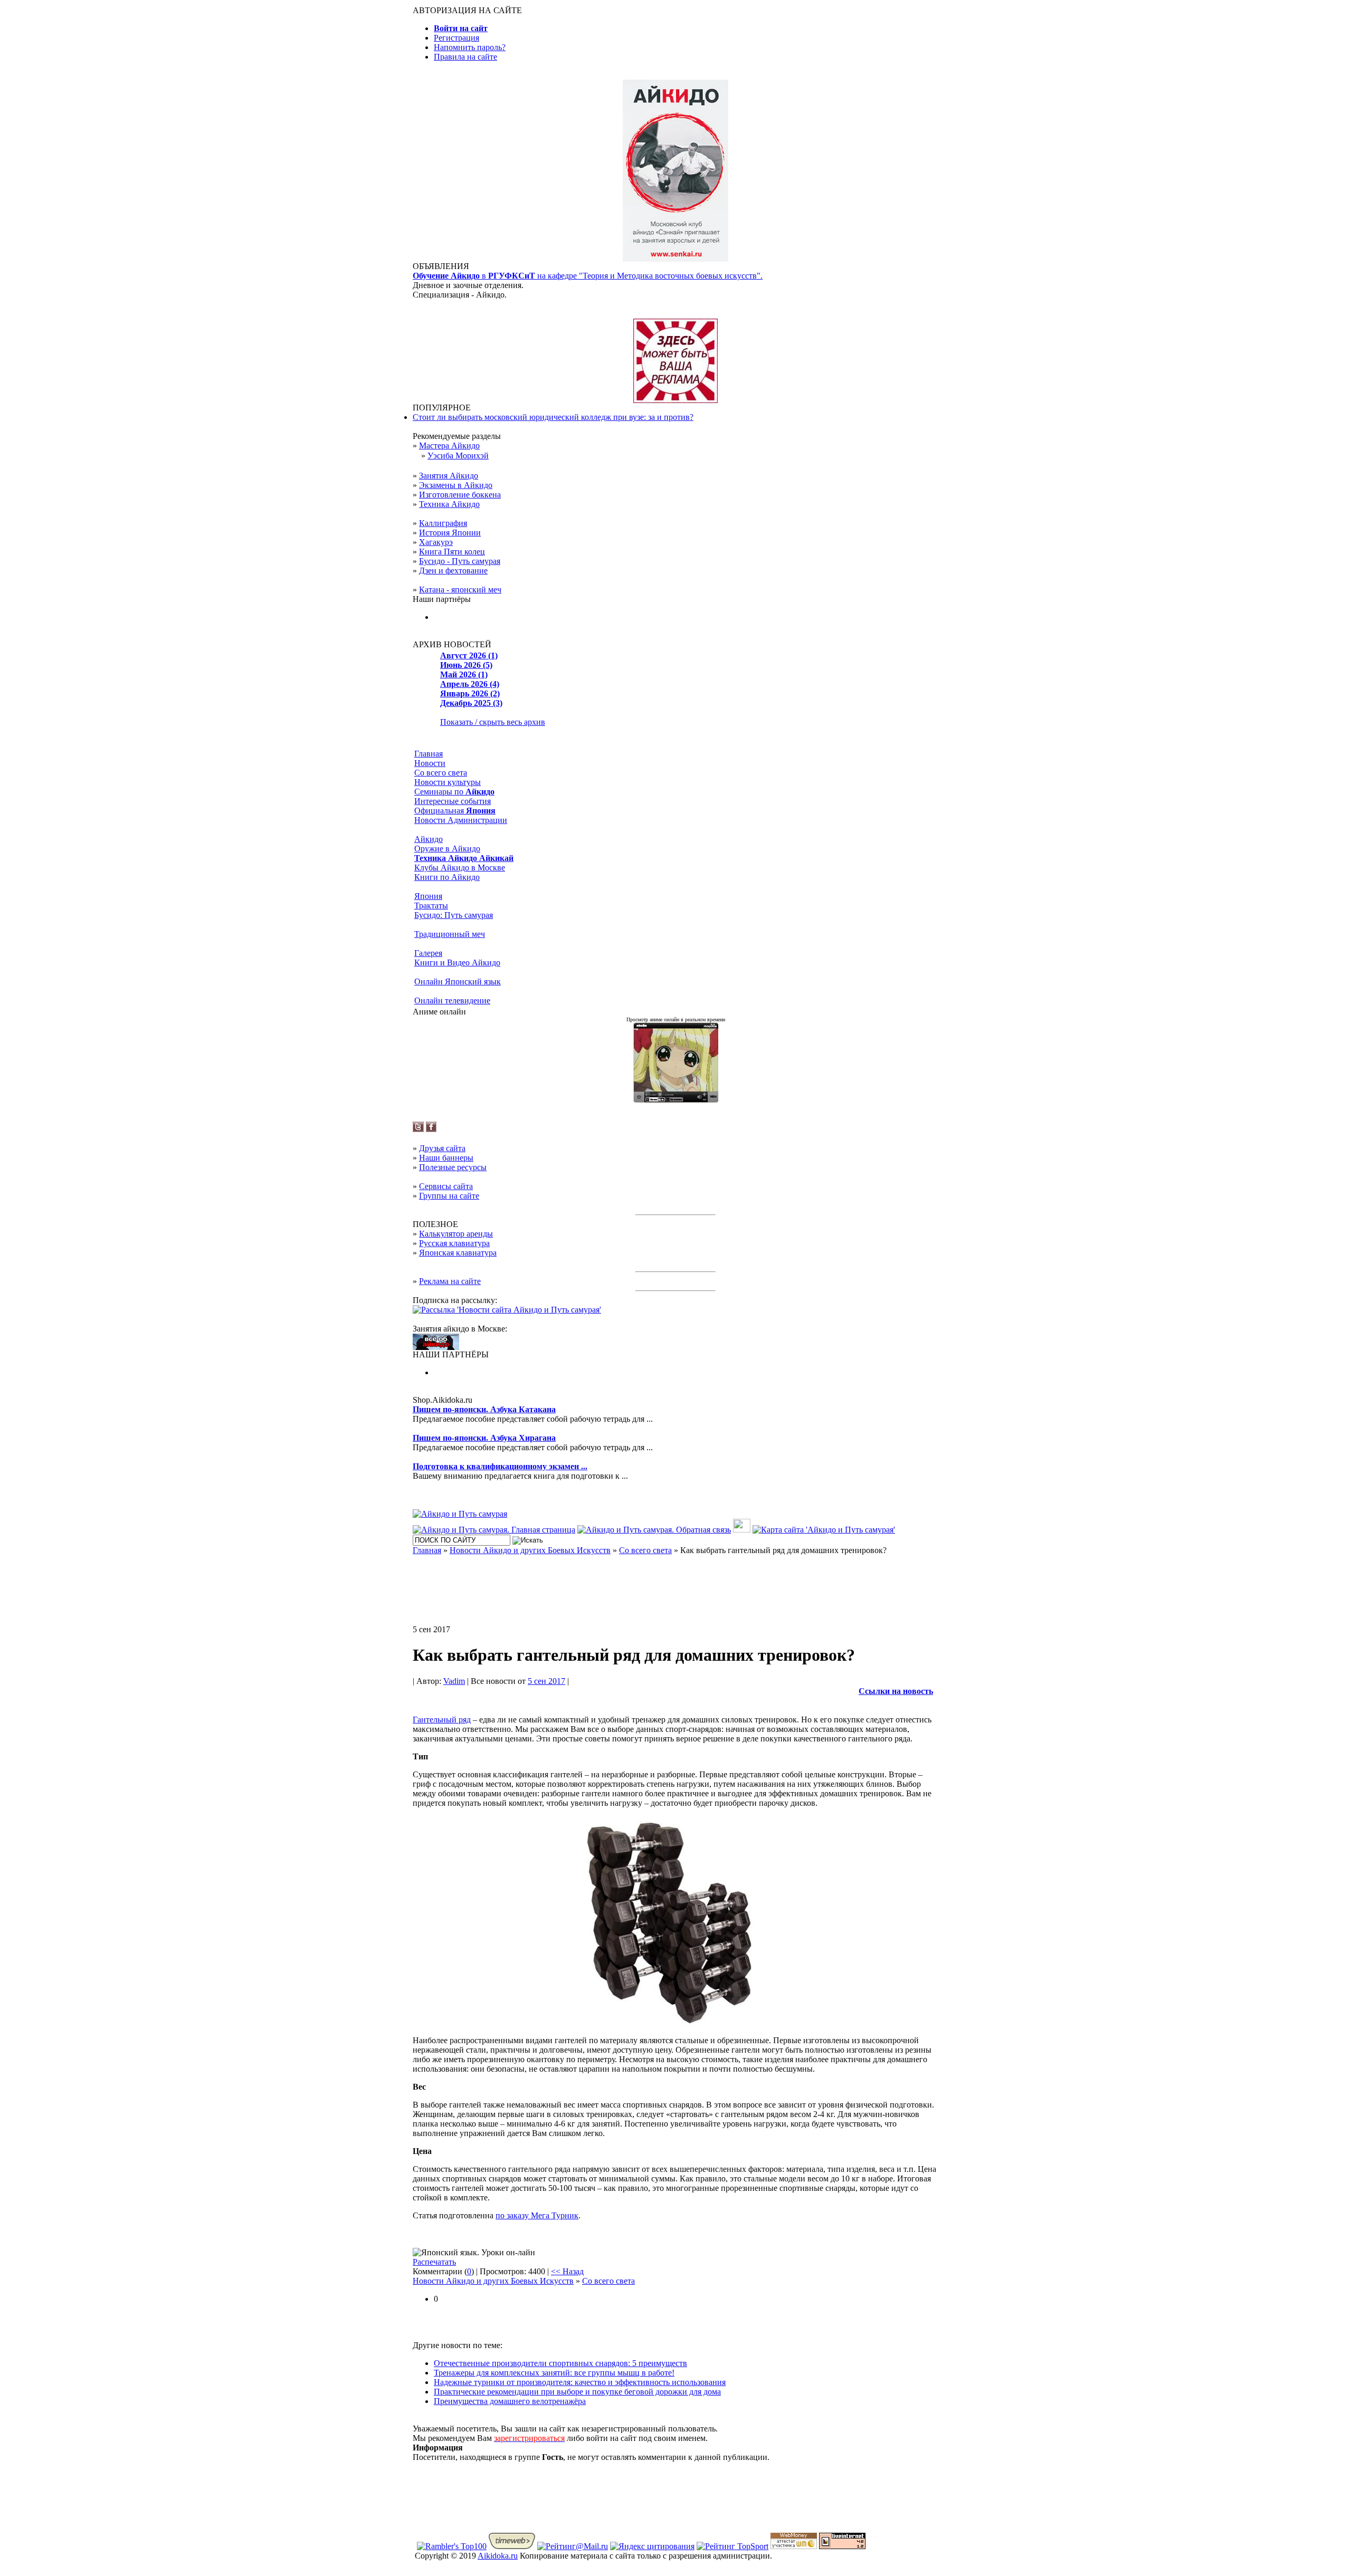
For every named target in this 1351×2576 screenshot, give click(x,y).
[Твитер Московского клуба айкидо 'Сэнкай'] (418, 1129)
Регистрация (456, 38)
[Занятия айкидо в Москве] (675, 259)
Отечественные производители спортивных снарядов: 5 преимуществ (560, 2363)
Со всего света (441, 773)
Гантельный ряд (442, 1720)
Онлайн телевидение (452, 1000)
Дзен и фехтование (453, 571)
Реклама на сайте (450, 1281)
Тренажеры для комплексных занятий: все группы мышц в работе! (554, 2373)
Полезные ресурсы (453, 1167)
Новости (430, 763)
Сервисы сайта (446, 1186)
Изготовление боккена (460, 495)
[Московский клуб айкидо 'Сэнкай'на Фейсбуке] (431, 1129)
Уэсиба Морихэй (458, 456)
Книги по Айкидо (447, 877)
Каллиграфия (443, 523)
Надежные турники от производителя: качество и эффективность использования (580, 2382)
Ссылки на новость (896, 1691)
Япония (428, 896)
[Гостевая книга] (742, 1530)
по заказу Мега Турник (537, 2215)
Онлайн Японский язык (458, 981)
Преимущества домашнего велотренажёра (510, 2401)
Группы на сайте (449, 1196)
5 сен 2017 (546, 1681)
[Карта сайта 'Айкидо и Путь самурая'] (824, 1530)
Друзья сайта (442, 1148)
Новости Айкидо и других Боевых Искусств (493, 2281)
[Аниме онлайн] (676, 1100)
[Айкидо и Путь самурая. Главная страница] (494, 1530)
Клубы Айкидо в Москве (460, 868)
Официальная (455, 811)
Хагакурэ (436, 542)
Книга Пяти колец (452, 552)
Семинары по (454, 792)
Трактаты (431, 906)
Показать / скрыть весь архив (493, 722)
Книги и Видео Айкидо (457, 963)
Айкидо (429, 839)
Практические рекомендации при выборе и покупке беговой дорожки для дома (577, 2392)
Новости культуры (448, 782)
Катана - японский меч (460, 590)
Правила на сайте (465, 57)
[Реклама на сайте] (675, 400)
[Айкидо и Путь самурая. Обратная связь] (654, 1530)
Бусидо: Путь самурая (454, 915)
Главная (429, 754)
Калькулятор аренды (456, 1234)
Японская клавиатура (458, 1253)
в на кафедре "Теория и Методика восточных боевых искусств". (588, 276)
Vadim (454, 1681)
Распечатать (434, 2262)
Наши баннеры (446, 1158)
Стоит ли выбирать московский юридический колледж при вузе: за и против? (553, 417)
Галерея (428, 953)
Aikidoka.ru (498, 2556)
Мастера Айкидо (449, 446)
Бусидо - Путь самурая (460, 561)
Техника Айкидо (449, 504)
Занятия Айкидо (449, 476)
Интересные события (453, 801)
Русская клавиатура (454, 1243)
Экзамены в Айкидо (456, 485)
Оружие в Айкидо (447, 849)
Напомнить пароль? (470, 47)
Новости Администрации (461, 820)
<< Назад (567, 2271)
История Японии (450, 533)
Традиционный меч (450, 934)
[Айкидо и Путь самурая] (460, 1514)
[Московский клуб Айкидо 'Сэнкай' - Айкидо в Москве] (436, 1347)
